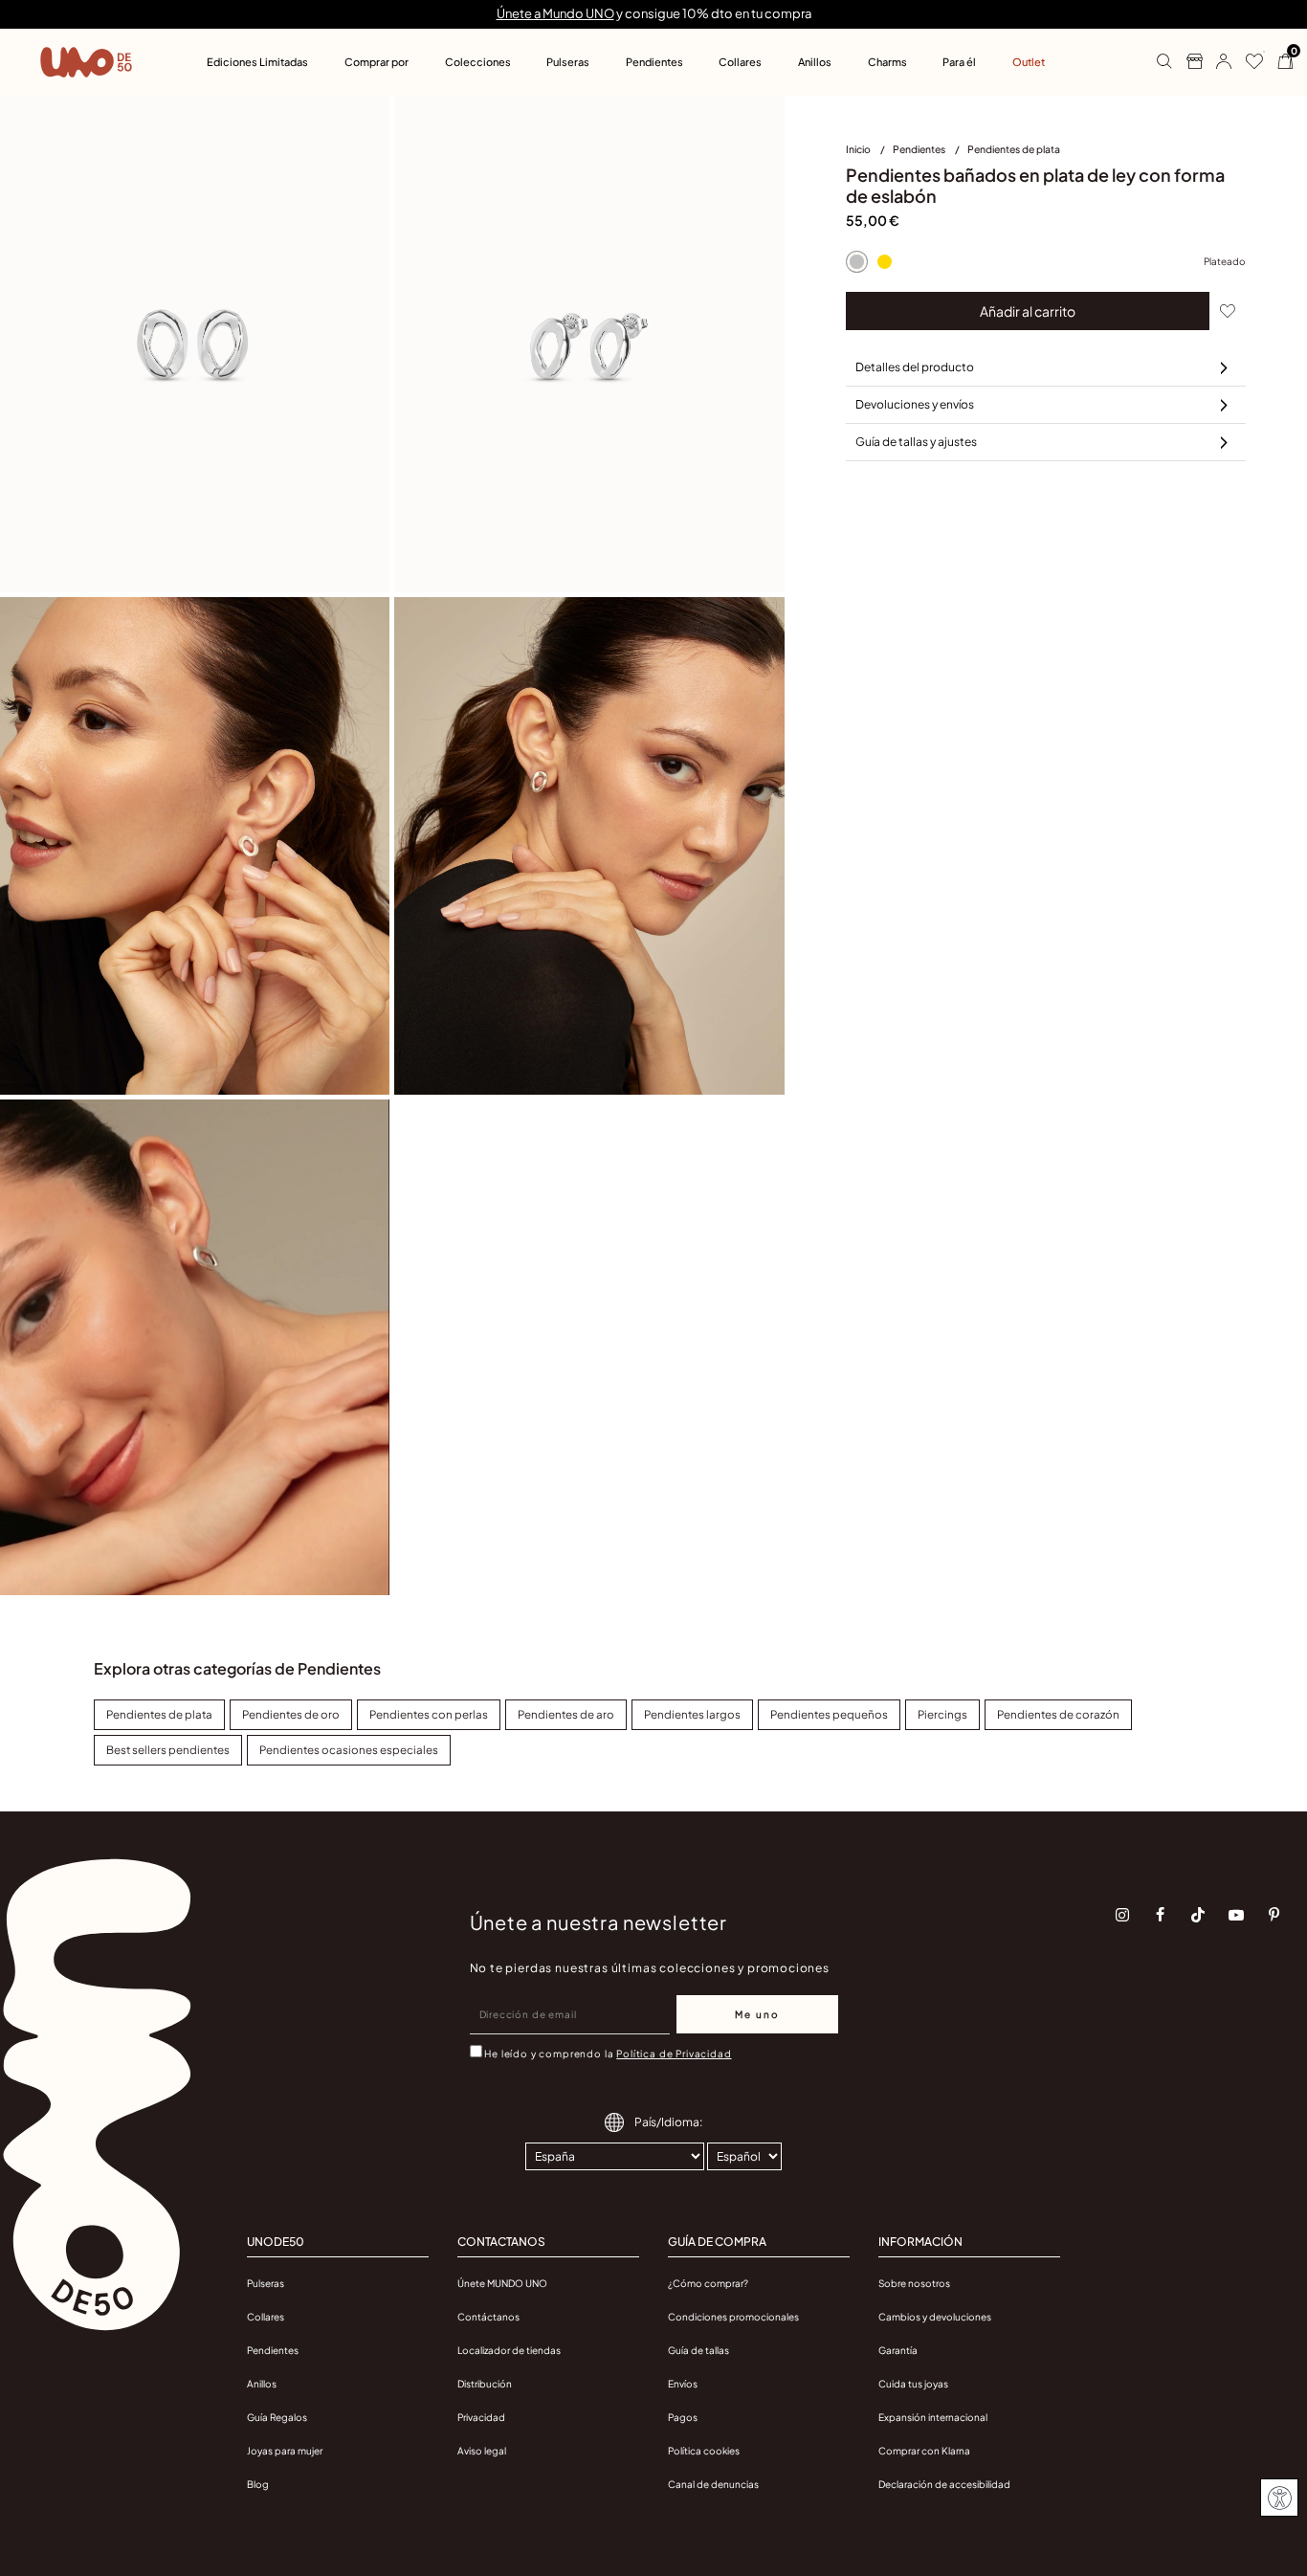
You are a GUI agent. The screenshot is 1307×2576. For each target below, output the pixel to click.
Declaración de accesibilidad (944, 2484)
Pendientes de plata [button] (159, 1714)
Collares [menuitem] (740, 62)
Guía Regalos (277, 2417)
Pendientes (920, 149)
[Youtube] (1236, 1915)
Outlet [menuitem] (1029, 62)
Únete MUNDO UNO (502, 2283)
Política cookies (704, 2451)
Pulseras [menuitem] (568, 62)
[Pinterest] (1274, 1915)
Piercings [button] (942, 1714)
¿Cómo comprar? (708, 2283)
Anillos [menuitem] (815, 62)
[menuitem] (869, 153)
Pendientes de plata (1014, 149)
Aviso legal (482, 2451)
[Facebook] (1161, 1915)
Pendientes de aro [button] (566, 1714)
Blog (258, 2484)
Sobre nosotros (914, 2283)
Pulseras (266, 2283)
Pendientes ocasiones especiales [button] (349, 1750)
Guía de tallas (698, 2350)
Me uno (757, 2014)
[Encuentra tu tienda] (1187, 62)
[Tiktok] (1198, 1915)
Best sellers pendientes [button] (168, 1750)
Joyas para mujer (285, 2451)
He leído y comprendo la (608, 2054)
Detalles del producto (915, 367)
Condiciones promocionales (733, 2317)
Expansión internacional (933, 2417)
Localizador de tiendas (509, 2350)
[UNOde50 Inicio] (86, 62)
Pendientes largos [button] (692, 1714)
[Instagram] (1122, 1915)
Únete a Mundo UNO (555, 13)
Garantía (898, 2350)
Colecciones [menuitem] (478, 62)
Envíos (683, 2384)
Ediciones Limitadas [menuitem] (257, 62)
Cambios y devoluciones (935, 2317)
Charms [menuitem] (887, 62)
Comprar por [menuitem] (377, 62)
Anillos (262, 2384)
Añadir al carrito (1028, 311)
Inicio (859, 149)
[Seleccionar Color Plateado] (857, 261)
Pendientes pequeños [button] (829, 1714)
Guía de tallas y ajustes (916, 442)
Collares (266, 2317)
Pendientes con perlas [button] (429, 1714)
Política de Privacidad (674, 2054)
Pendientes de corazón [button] (1058, 1714)
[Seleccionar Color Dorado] (885, 261)
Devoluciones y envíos (915, 404)
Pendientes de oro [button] (291, 1714)
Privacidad (481, 2417)
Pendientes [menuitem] (654, 62)
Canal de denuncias (713, 2484)
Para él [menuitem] (959, 62)
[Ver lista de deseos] (1247, 62)
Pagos (683, 2417)
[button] (1217, 62)
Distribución (485, 2384)
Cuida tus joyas (913, 2384)
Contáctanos (488, 2317)
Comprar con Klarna (924, 2451)
